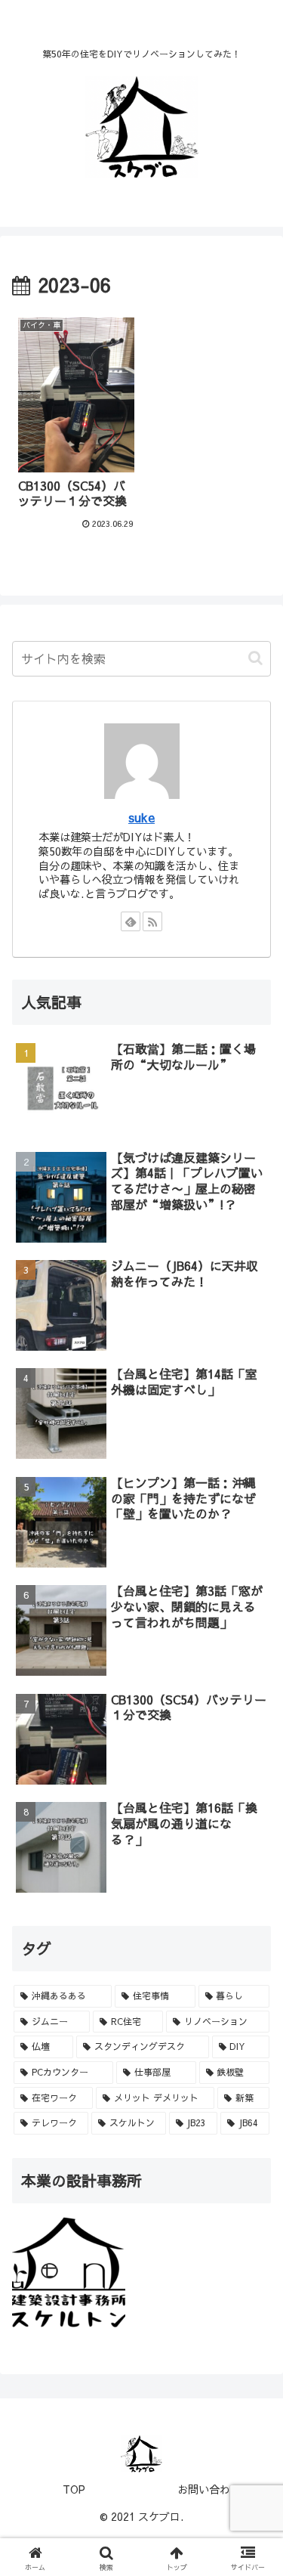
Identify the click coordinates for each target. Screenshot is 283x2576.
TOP (74, 2489)
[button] (255, 658)
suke (141, 817)
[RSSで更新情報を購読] (152, 921)
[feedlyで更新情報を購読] (131, 921)
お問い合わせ (209, 2489)
